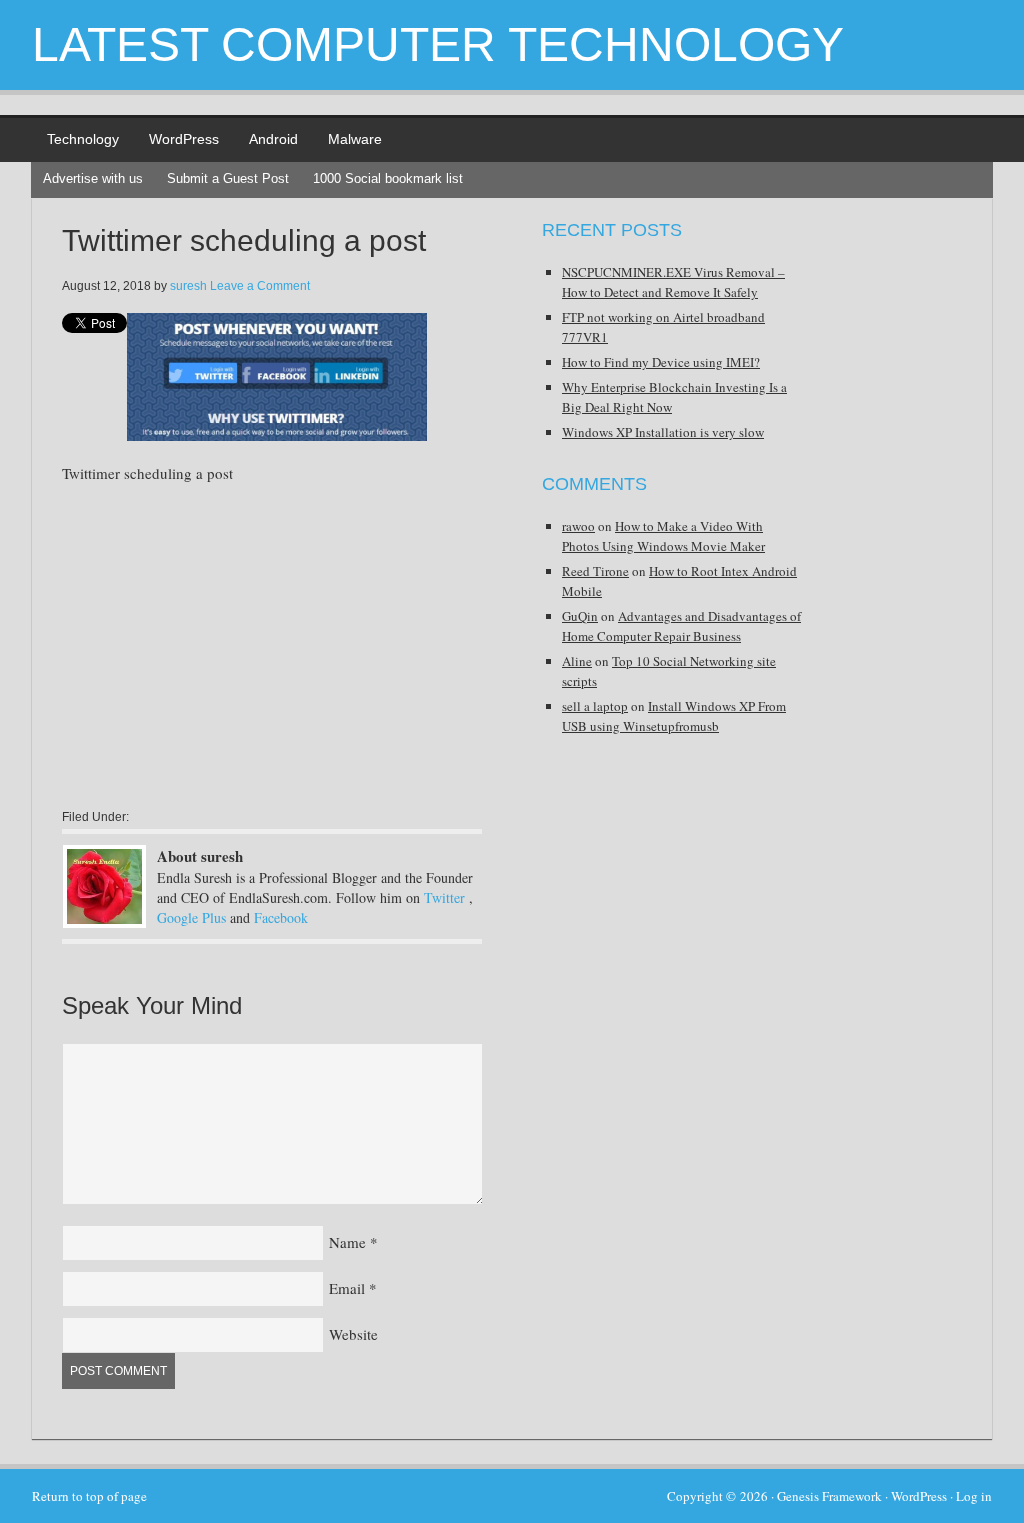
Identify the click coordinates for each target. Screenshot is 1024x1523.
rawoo (578, 526)
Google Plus (191, 917)
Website (353, 1334)
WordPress (184, 139)
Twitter (444, 897)
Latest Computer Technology (438, 44)
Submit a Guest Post (228, 178)
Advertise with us (93, 178)
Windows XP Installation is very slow (663, 432)
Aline (577, 661)
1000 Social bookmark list (388, 178)
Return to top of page (89, 1496)
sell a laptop (595, 706)
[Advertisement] (230, 645)
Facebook (281, 917)
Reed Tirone (595, 571)
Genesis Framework (829, 1496)
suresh (188, 286)
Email (347, 1288)
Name (347, 1242)
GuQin (580, 616)
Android (273, 139)
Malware (355, 139)
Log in (974, 1496)
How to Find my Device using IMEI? (661, 362)
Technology (83, 139)
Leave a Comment (260, 286)
